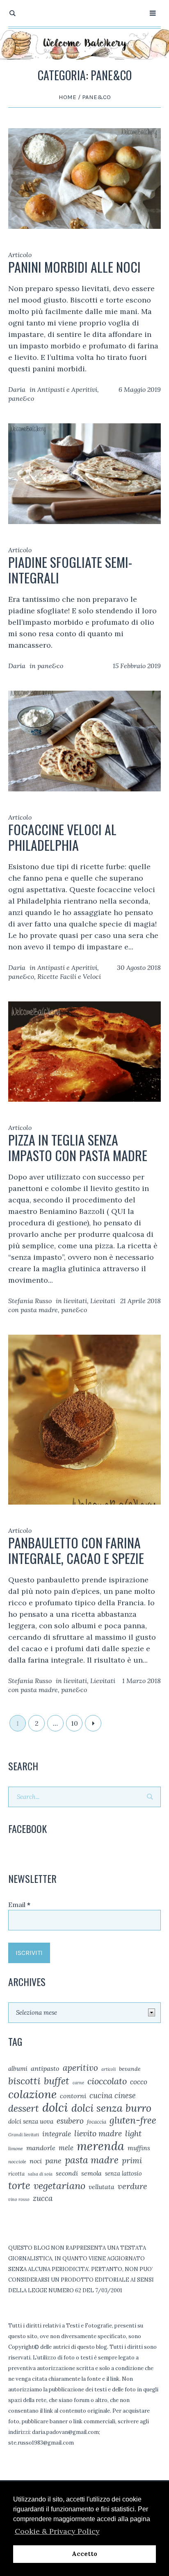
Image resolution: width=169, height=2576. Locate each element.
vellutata (102, 2187)
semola (91, 2173)
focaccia (97, 2122)
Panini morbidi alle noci (74, 267)
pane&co (21, 398)
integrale (57, 2134)
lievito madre (98, 2133)
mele (66, 2148)
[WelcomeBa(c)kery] (84, 44)
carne (78, 2083)
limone (16, 2148)
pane (53, 2161)
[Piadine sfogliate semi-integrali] (84, 473)
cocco (139, 2082)
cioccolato (107, 2081)
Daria (17, 389)
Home (67, 97)
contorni (73, 2096)
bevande (130, 2069)
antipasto (45, 2068)
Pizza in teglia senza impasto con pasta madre (78, 1147)
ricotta (16, 2174)
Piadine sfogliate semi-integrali (70, 570)
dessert (24, 2108)
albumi (18, 2069)
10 (74, 1723)
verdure (132, 2186)
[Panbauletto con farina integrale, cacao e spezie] (84, 1419)
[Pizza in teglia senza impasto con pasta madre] (84, 1051)
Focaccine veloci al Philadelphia (62, 837)
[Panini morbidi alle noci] (84, 178)
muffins (139, 2148)
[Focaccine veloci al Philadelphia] (84, 740)
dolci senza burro (111, 2108)
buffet (57, 2081)
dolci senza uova (31, 2121)
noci (36, 2161)
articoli (108, 2069)
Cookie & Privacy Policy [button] (57, 2531)
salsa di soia (40, 2174)
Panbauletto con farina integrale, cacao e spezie (76, 1550)
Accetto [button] (84, 2554)
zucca (43, 2198)
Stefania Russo (30, 1301)
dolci (55, 2107)
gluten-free (133, 2120)
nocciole (17, 2161)
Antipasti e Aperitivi (67, 389)
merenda (100, 2146)
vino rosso (19, 2199)
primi (132, 2160)
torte (19, 2185)
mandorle (41, 2148)
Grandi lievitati (24, 2135)
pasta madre (92, 2160)
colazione (32, 2094)
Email (19, 1905)
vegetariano (59, 2185)
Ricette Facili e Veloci (69, 976)
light (133, 2133)
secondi (67, 2173)
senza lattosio (123, 2173)
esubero (70, 2121)
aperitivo (80, 2068)
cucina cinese (113, 2095)
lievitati (75, 1301)
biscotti (24, 2081)
